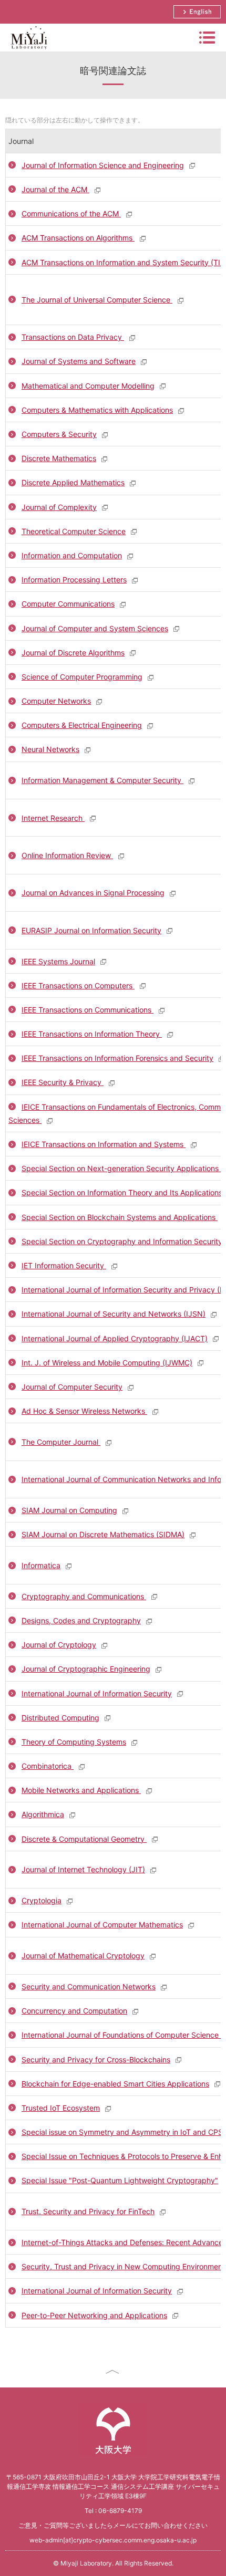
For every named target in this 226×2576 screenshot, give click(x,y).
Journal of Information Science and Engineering (103, 165)
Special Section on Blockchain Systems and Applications (120, 1217)
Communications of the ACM (71, 213)
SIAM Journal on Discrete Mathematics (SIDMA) (103, 1534)
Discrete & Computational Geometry (84, 1839)
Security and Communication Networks (89, 1986)
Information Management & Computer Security (102, 780)
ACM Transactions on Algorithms (78, 238)
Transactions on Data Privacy (73, 337)
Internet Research (53, 818)
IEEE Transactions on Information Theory (92, 1034)
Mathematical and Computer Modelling (88, 386)
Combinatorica (48, 1766)
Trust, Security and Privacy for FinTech (88, 2211)
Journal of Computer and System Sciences (95, 628)
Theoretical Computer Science (74, 531)
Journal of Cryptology (59, 1645)
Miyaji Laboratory (28, 51)
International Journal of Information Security (97, 1693)
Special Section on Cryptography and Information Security (123, 1241)
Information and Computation (72, 555)
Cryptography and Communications (84, 1596)
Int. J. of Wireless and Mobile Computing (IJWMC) (107, 1363)
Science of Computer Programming (82, 677)
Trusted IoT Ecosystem (61, 2108)
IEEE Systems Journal (58, 961)
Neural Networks (50, 749)
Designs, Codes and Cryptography (81, 1620)
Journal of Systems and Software (79, 361)
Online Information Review (67, 855)
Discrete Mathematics (59, 458)
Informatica (41, 1565)
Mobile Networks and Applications (81, 1790)
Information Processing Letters (74, 580)
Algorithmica (43, 1814)
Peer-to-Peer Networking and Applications (94, 2315)
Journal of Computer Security (72, 1387)
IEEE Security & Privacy (63, 1082)
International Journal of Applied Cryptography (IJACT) (115, 1338)
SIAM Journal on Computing (69, 1510)
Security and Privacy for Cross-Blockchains (96, 2059)
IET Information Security (64, 1265)
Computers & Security (59, 434)
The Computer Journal (61, 1442)
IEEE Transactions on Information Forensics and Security (117, 1058)
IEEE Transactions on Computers (78, 985)
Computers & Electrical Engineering (82, 725)
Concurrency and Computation (74, 2011)
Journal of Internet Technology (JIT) (83, 1869)
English (197, 12)
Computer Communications (68, 604)
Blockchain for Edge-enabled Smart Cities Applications (115, 2084)
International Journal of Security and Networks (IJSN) (114, 1314)
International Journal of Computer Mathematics (102, 1925)
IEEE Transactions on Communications (88, 1010)
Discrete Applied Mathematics (73, 482)
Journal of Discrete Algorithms (73, 653)
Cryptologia (42, 1900)
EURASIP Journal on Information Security (91, 930)
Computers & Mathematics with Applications (97, 410)
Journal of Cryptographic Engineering (86, 1669)
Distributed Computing (60, 1718)
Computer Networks (56, 701)
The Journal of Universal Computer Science (97, 300)
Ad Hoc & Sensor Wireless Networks (84, 1411)
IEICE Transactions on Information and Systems (104, 1144)
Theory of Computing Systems (74, 1742)
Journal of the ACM (55, 189)
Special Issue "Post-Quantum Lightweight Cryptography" (120, 2180)
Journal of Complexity (59, 507)
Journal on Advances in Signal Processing (93, 893)
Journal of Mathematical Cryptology (83, 1956)
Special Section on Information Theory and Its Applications (123, 1192)
